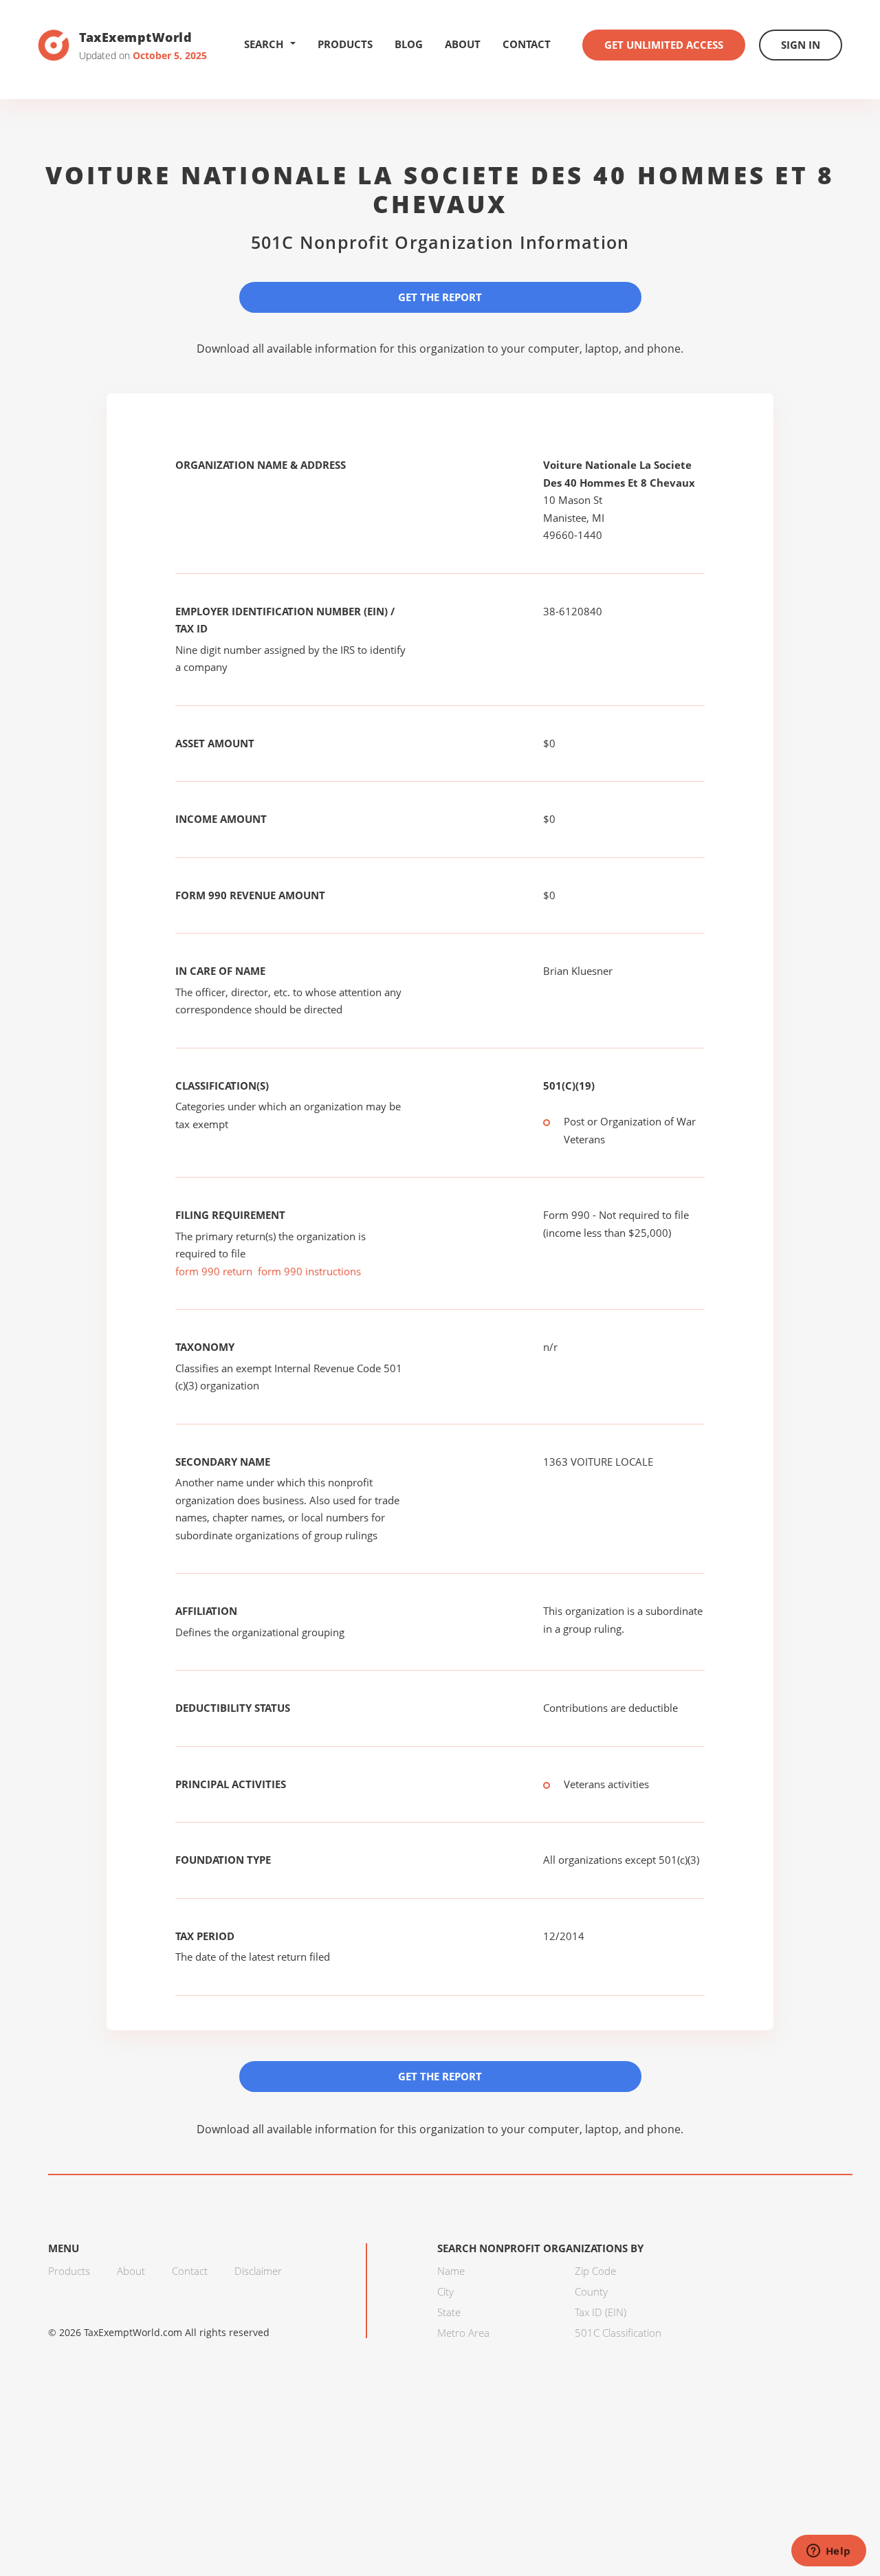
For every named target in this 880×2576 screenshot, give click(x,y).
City (445, 2291)
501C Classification (618, 2333)
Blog (409, 44)
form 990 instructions (309, 1271)
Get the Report (440, 297)
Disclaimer (258, 2271)
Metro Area (463, 2333)
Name (451, 2271)
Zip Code (595, 2271)
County (591, 2291)
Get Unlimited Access (664, 45)
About (463, 44)
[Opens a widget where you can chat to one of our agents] (828, 2552)
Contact (527, 44)
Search (264, 44)
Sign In (801, 45)
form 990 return (214, 1271)
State (449, 2312)
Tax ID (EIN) (601, 2312)
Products (345, 44)
